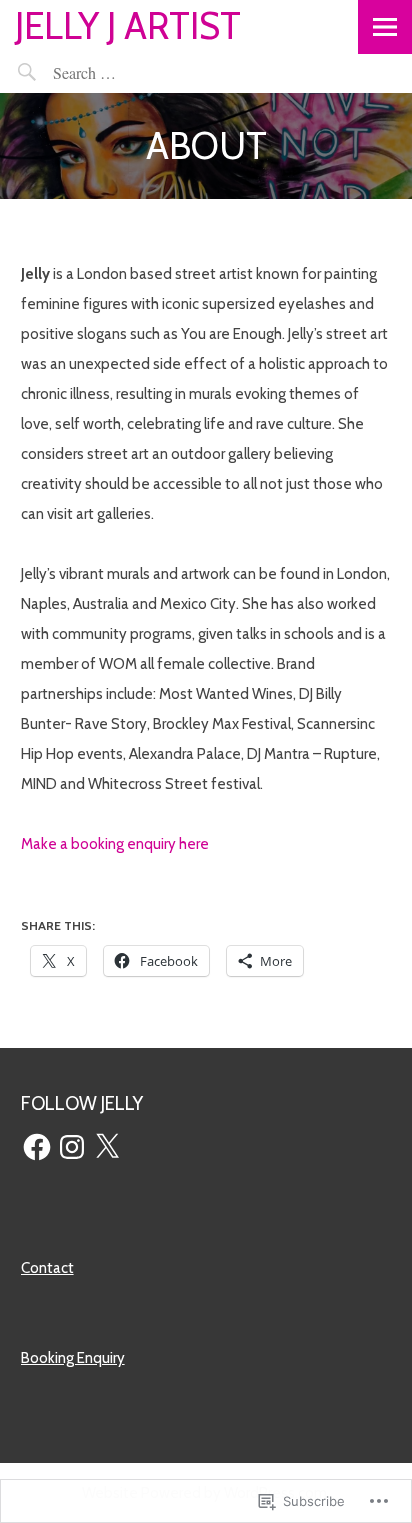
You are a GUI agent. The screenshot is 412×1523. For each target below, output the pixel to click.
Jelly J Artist (128, 25)
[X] (107, 1147)
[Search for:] (130, 72)
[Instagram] (72, 1147)
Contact (47, 1268)
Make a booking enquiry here (115, 844)
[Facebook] (37, 1147)
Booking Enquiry (73, 1358)
